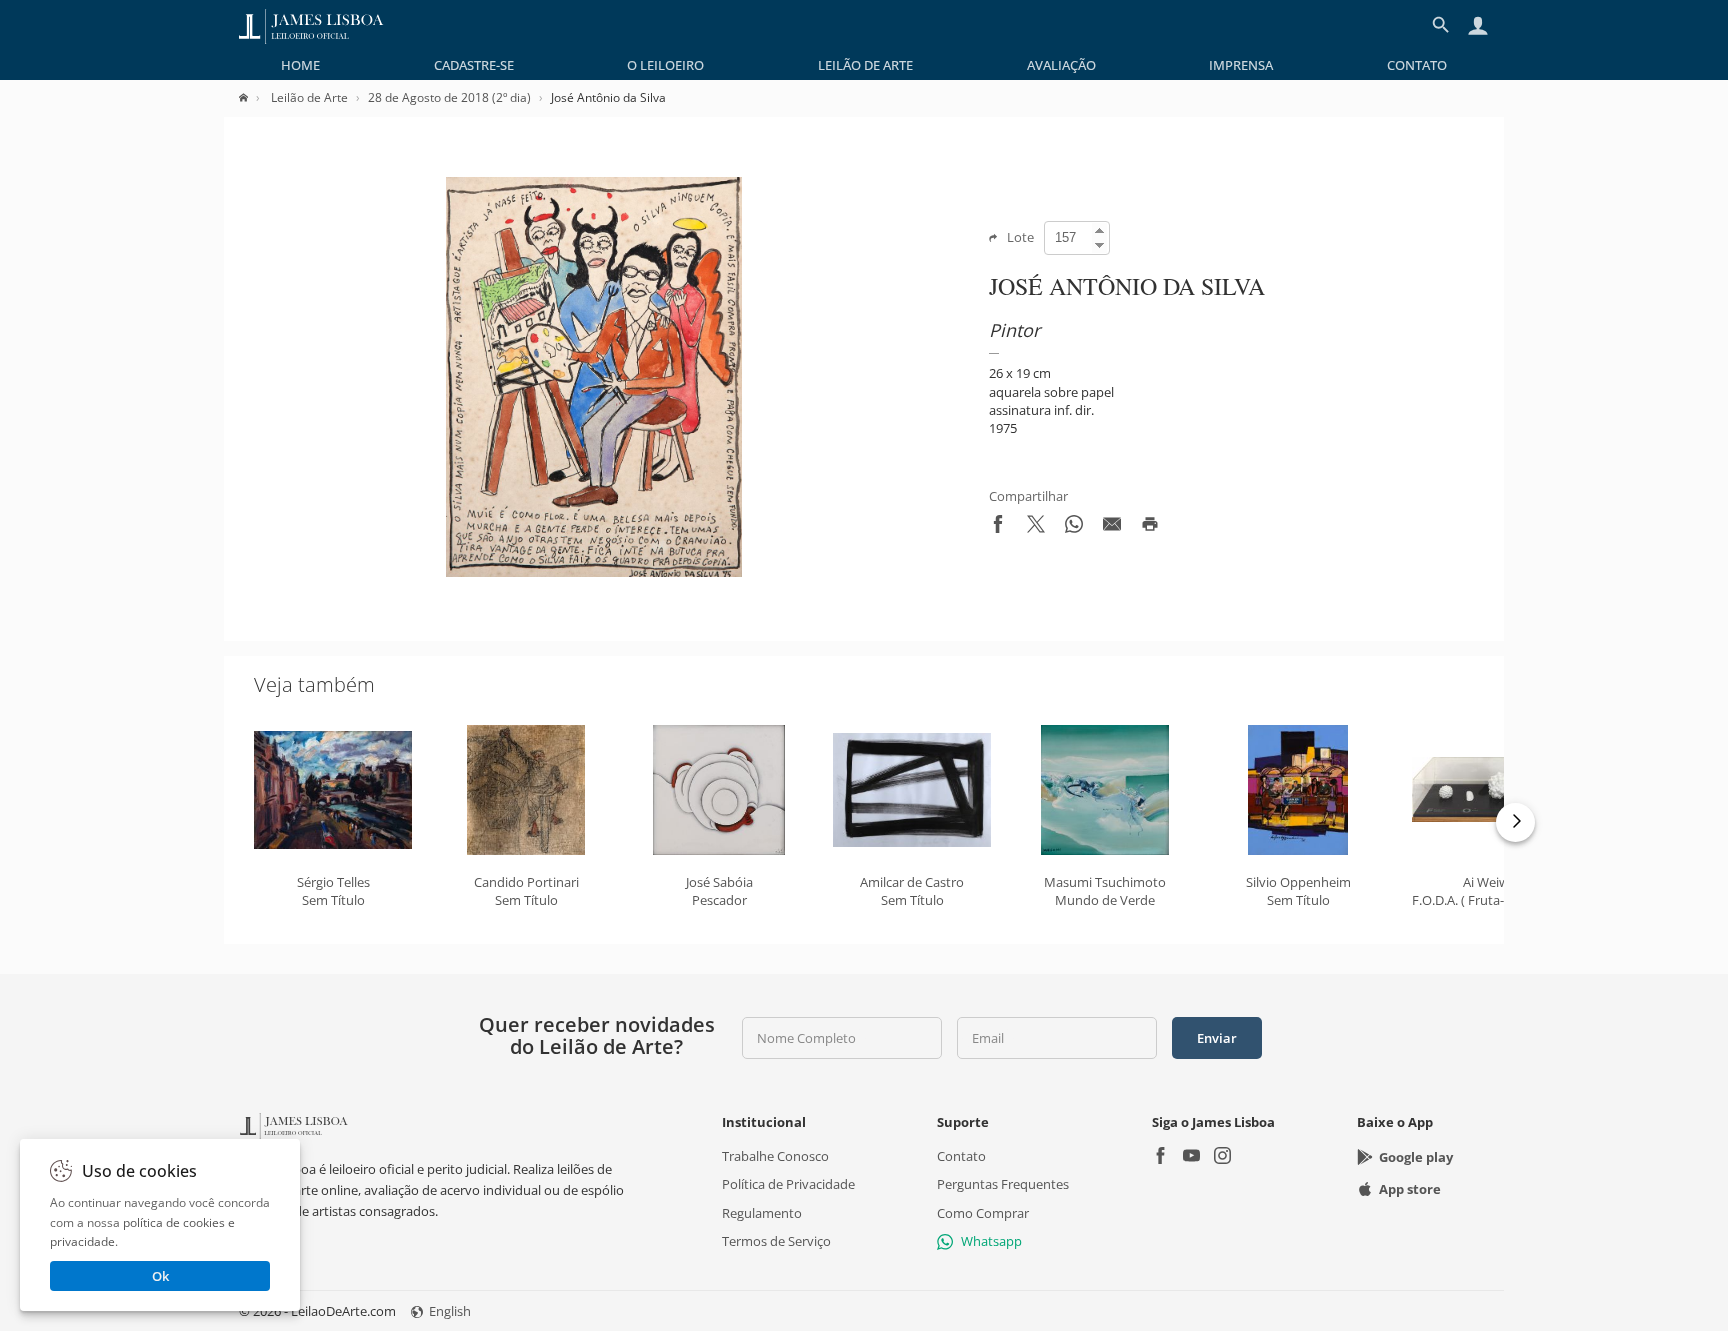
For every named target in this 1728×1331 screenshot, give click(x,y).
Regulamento (762, 1212)
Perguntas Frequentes (1003, 1184)
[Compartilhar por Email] (1112, 528)
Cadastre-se (474, 65)
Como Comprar (983, 1212)
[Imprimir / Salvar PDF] (1150, 528)
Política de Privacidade (788, 1184)
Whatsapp (991, 1241)
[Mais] (1515, 822)
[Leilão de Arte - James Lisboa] (311, 25)
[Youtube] (1191, 1157)
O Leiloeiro (665, 65)
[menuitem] (300, 65)
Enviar (1217, 1038)
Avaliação (1061, 65)
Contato (1417, 65)
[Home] (253, 97)
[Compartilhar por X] (1036, 528)
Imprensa (1241, 65)
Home (300, 65)
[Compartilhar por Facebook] (998, 528)
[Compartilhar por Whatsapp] (1074, 528)
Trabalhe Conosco (775, 1156)
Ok (160, 1276)
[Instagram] (1222, 1157)
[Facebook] (1160, 1157)
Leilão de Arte (865, 65)
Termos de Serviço (776, 1241)
